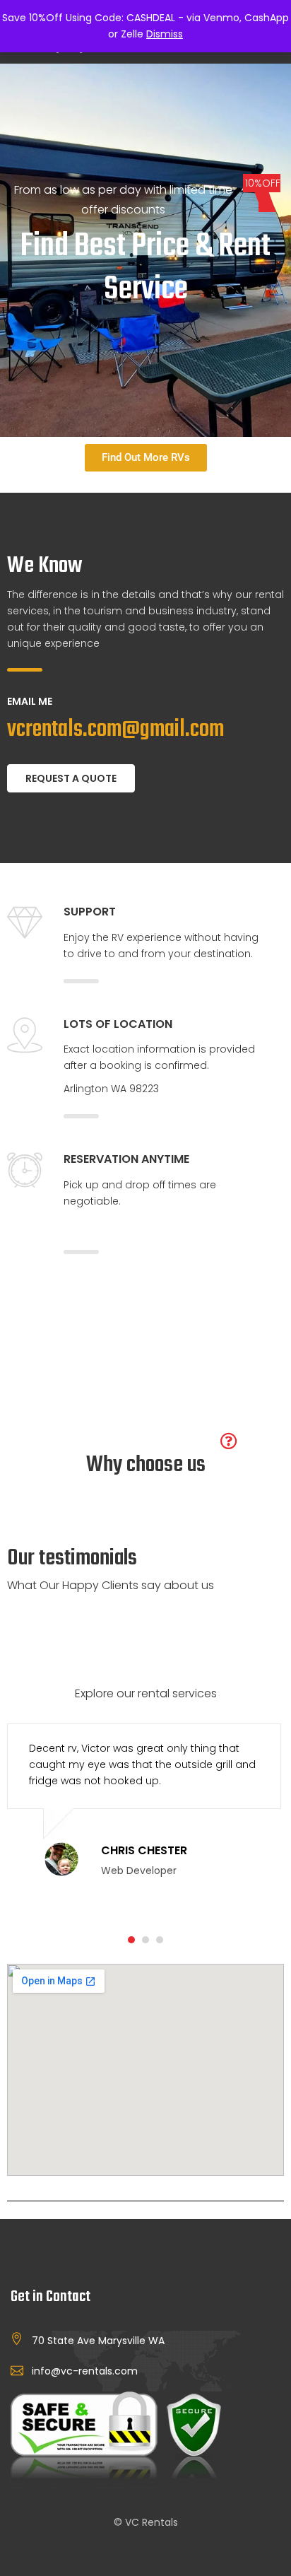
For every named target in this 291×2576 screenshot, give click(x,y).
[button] (131, 1940)
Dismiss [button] (165, 34)
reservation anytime (126, 1159)
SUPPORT (90, 912)
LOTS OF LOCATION (118, 1024)
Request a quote (71, 778)
